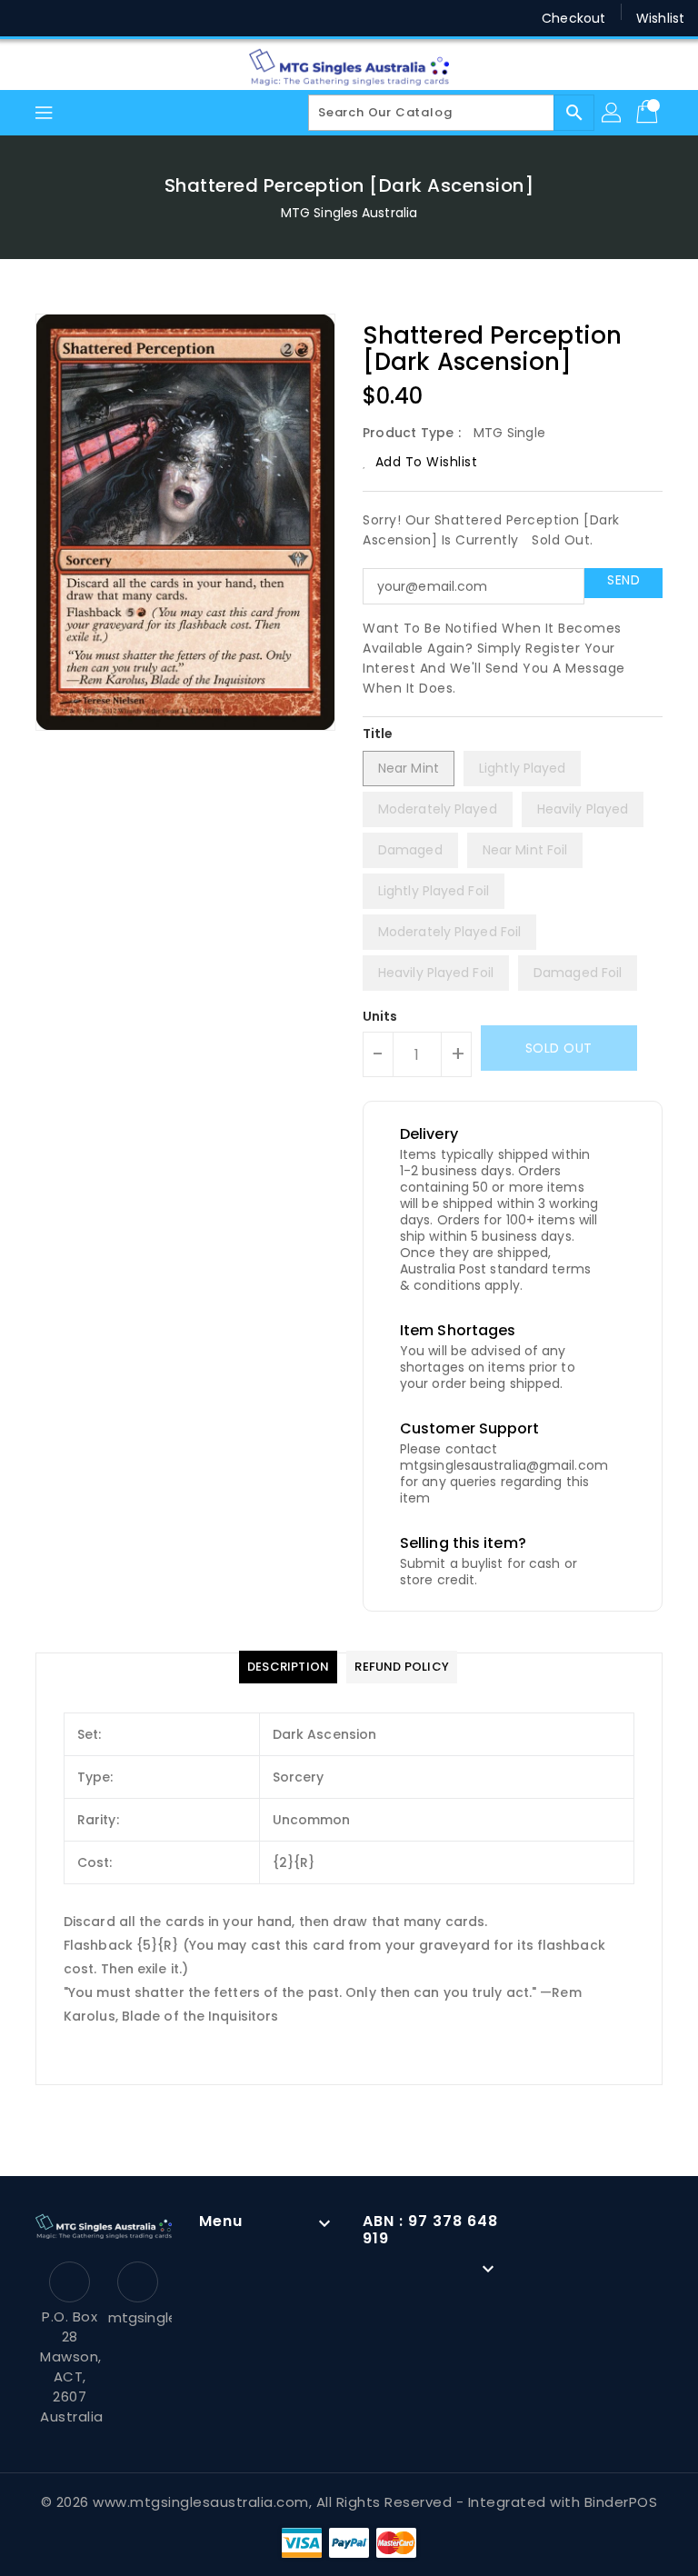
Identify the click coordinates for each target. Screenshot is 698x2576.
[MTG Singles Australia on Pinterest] (98, 18)
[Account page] (613, 113)
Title (378, 734)
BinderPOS (621, 2502)
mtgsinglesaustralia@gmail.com (138, 2317)
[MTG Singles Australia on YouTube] (203, 18)
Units (380, 1016)
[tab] (288, 1667)
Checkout (573, 18)
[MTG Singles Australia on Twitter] (64, 18)
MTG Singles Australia (349, 213)
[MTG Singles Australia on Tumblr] (167, 18)
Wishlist (660, 18)
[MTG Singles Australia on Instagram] (133, 18)
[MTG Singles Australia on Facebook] (29, 18)
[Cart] (649, 113)
